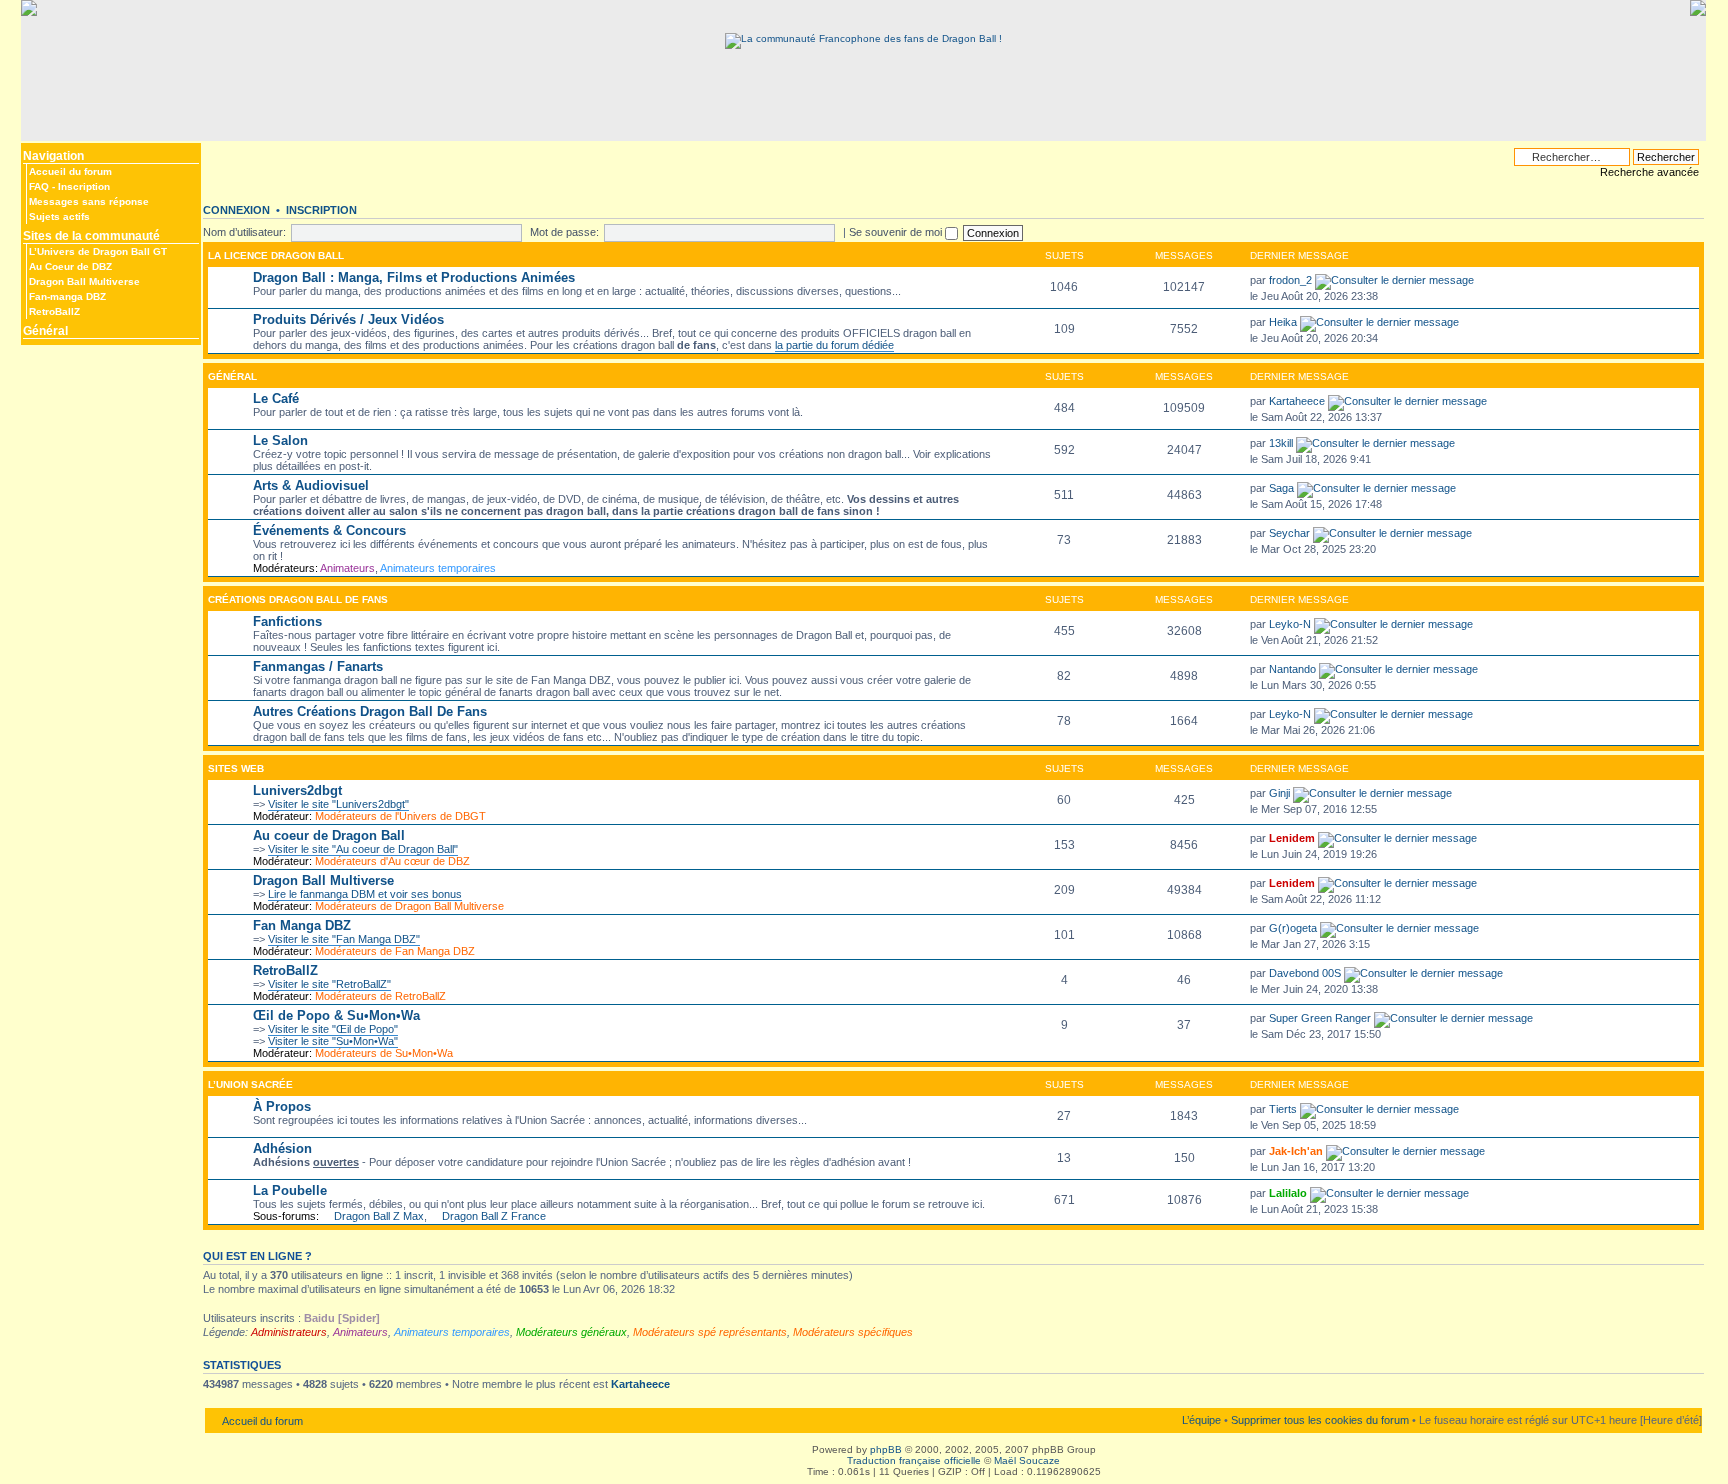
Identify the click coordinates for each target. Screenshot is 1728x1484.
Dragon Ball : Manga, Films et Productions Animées (414, 277)
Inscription (84, 186)
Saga (1281, 488)
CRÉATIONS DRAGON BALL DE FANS (298, 599)
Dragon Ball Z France (494, 1216)
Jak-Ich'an (1296, 1151)
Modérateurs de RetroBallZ (380, 996)
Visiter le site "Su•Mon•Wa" (333, 1041)
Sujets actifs (59, 216)
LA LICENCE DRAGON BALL (276, 255)
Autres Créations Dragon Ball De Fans (370, 711)
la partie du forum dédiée (834, 345)
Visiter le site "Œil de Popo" (333, 1029)
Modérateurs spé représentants (710, 1332)
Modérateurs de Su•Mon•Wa (384, 1053)
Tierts (1283, 1109)
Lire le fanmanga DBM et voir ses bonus (365, 894)
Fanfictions (287, 621)
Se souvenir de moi (897, 232)
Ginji (1279, 793)
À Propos (282, 1106)
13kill (1281, 443)
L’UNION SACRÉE (250, 1084)
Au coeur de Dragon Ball (329, 835)
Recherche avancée (1649, 172)
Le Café (276, 398)
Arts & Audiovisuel (311, 485)
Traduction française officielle (914, 1460)
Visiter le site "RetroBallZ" (329, 984)
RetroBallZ (54, 311)
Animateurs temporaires (438, 568)
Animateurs (347, 568)
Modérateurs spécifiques (853, 1332)
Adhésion (282, 1148)
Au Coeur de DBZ (70, 266)
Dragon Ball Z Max (379, 1216)
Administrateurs (289, 1332)
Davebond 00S (1305, 973)
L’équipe (1201, 1420)
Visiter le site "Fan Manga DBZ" (344, 939)
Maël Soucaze (1027, 1460)
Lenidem (1292, 838)
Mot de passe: (564, 232)
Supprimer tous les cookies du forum (1320, 1420)
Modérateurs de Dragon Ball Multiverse (409, 906)
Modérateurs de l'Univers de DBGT (400, 816)
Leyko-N (1290, 624)
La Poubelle (290, 1190)
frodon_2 (1290, 280)
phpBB (886, 1449)
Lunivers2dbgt (297, 790)
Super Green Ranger (1320, 1018)
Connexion (236, 210)
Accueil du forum (70, 171)
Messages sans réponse (89, 201)
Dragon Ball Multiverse (84, 281)
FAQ (39, 186)
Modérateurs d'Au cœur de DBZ (392, 861)
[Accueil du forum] (863, 38)
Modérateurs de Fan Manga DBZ (395, 951)
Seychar (1289, 533)
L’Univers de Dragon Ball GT (98, 251)
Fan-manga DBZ (67, 296)
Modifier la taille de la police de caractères (217, 152)
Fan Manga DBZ (302, 925)
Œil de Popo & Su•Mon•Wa (336, 1015)
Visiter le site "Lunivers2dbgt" (338, 804)
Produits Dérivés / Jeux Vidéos (348, 319)
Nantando (1292, 669)
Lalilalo (1288, 1193)
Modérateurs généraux (571, 1332)
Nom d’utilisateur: (244, 232)
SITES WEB (236, 768)
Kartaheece (1297, 401)
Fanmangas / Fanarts (318, 666)
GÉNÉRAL (232, 376)
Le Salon (280, 440)
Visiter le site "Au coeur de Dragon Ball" (363, 849)
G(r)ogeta (1293, 928)
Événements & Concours (329, 530)
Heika (1283, 322)
